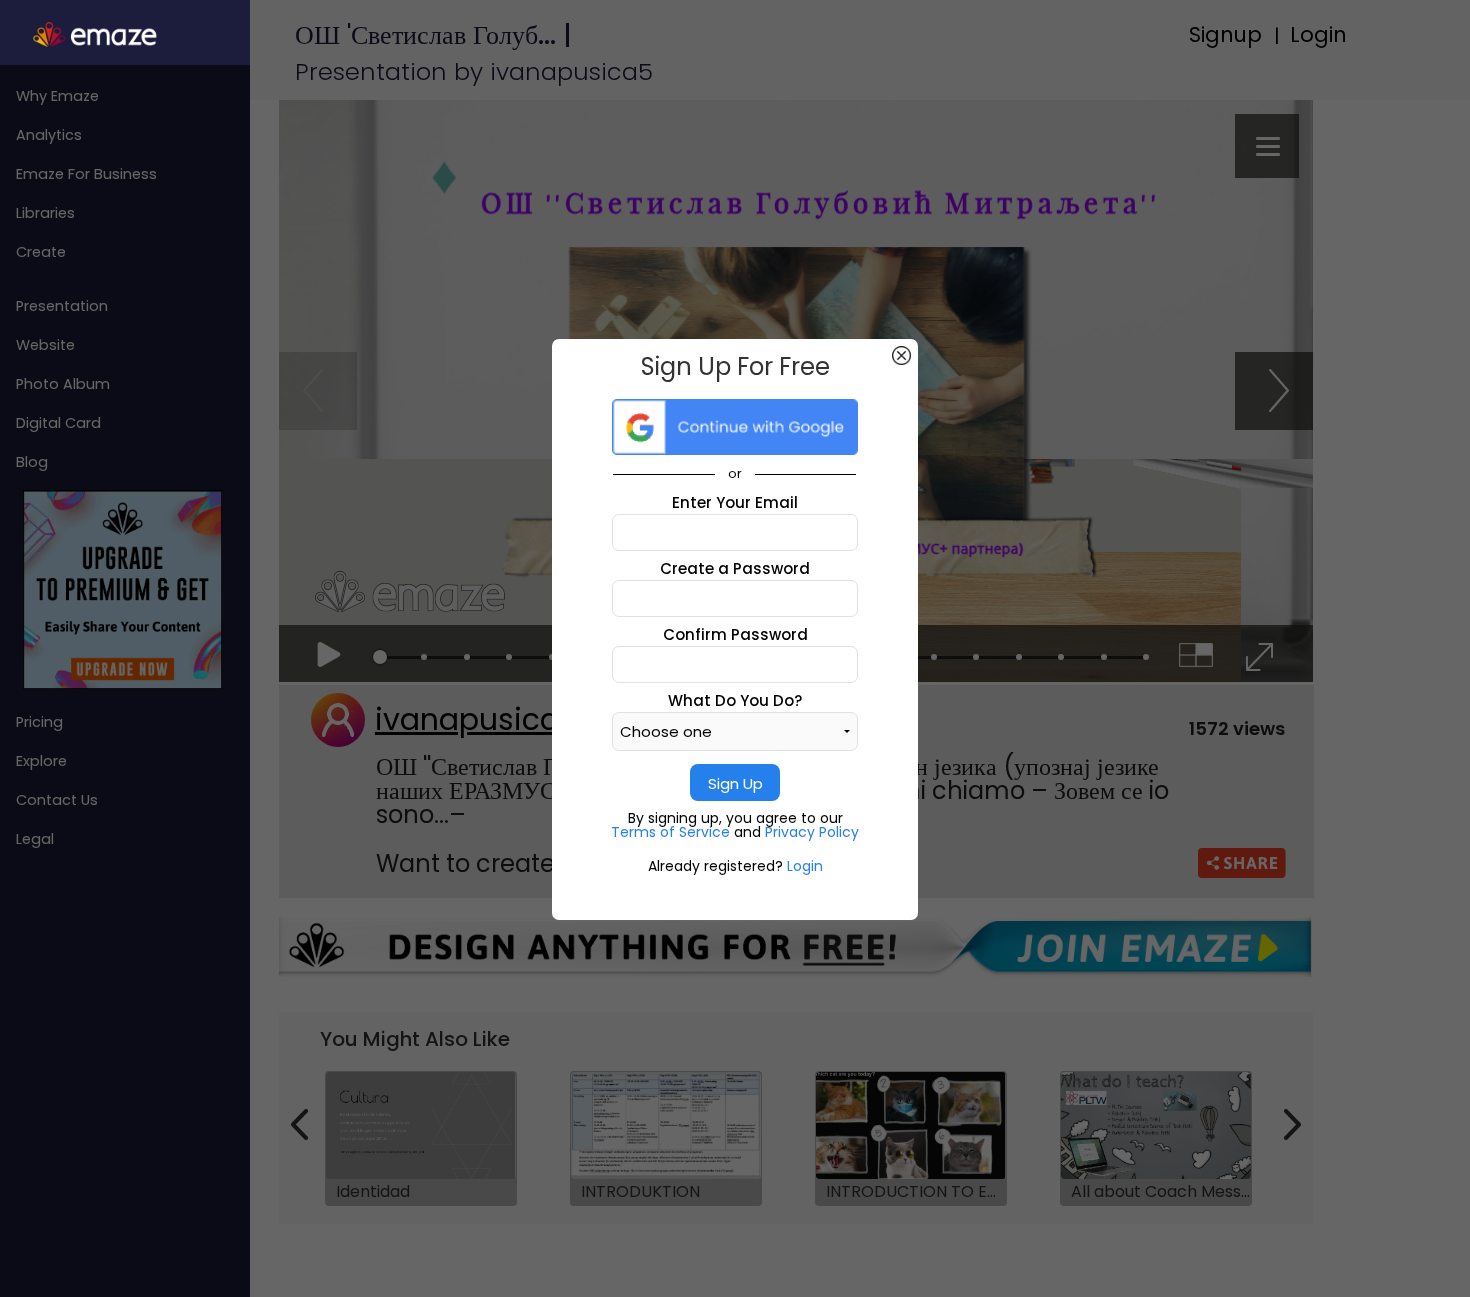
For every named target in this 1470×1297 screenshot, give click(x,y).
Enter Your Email (735, 502)
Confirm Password (735, 634)
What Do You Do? (735, 700)
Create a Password (735, 568)
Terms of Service (672, 832)
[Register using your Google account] (735, 427)
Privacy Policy (812, 832)
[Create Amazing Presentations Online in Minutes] (125, 35)
